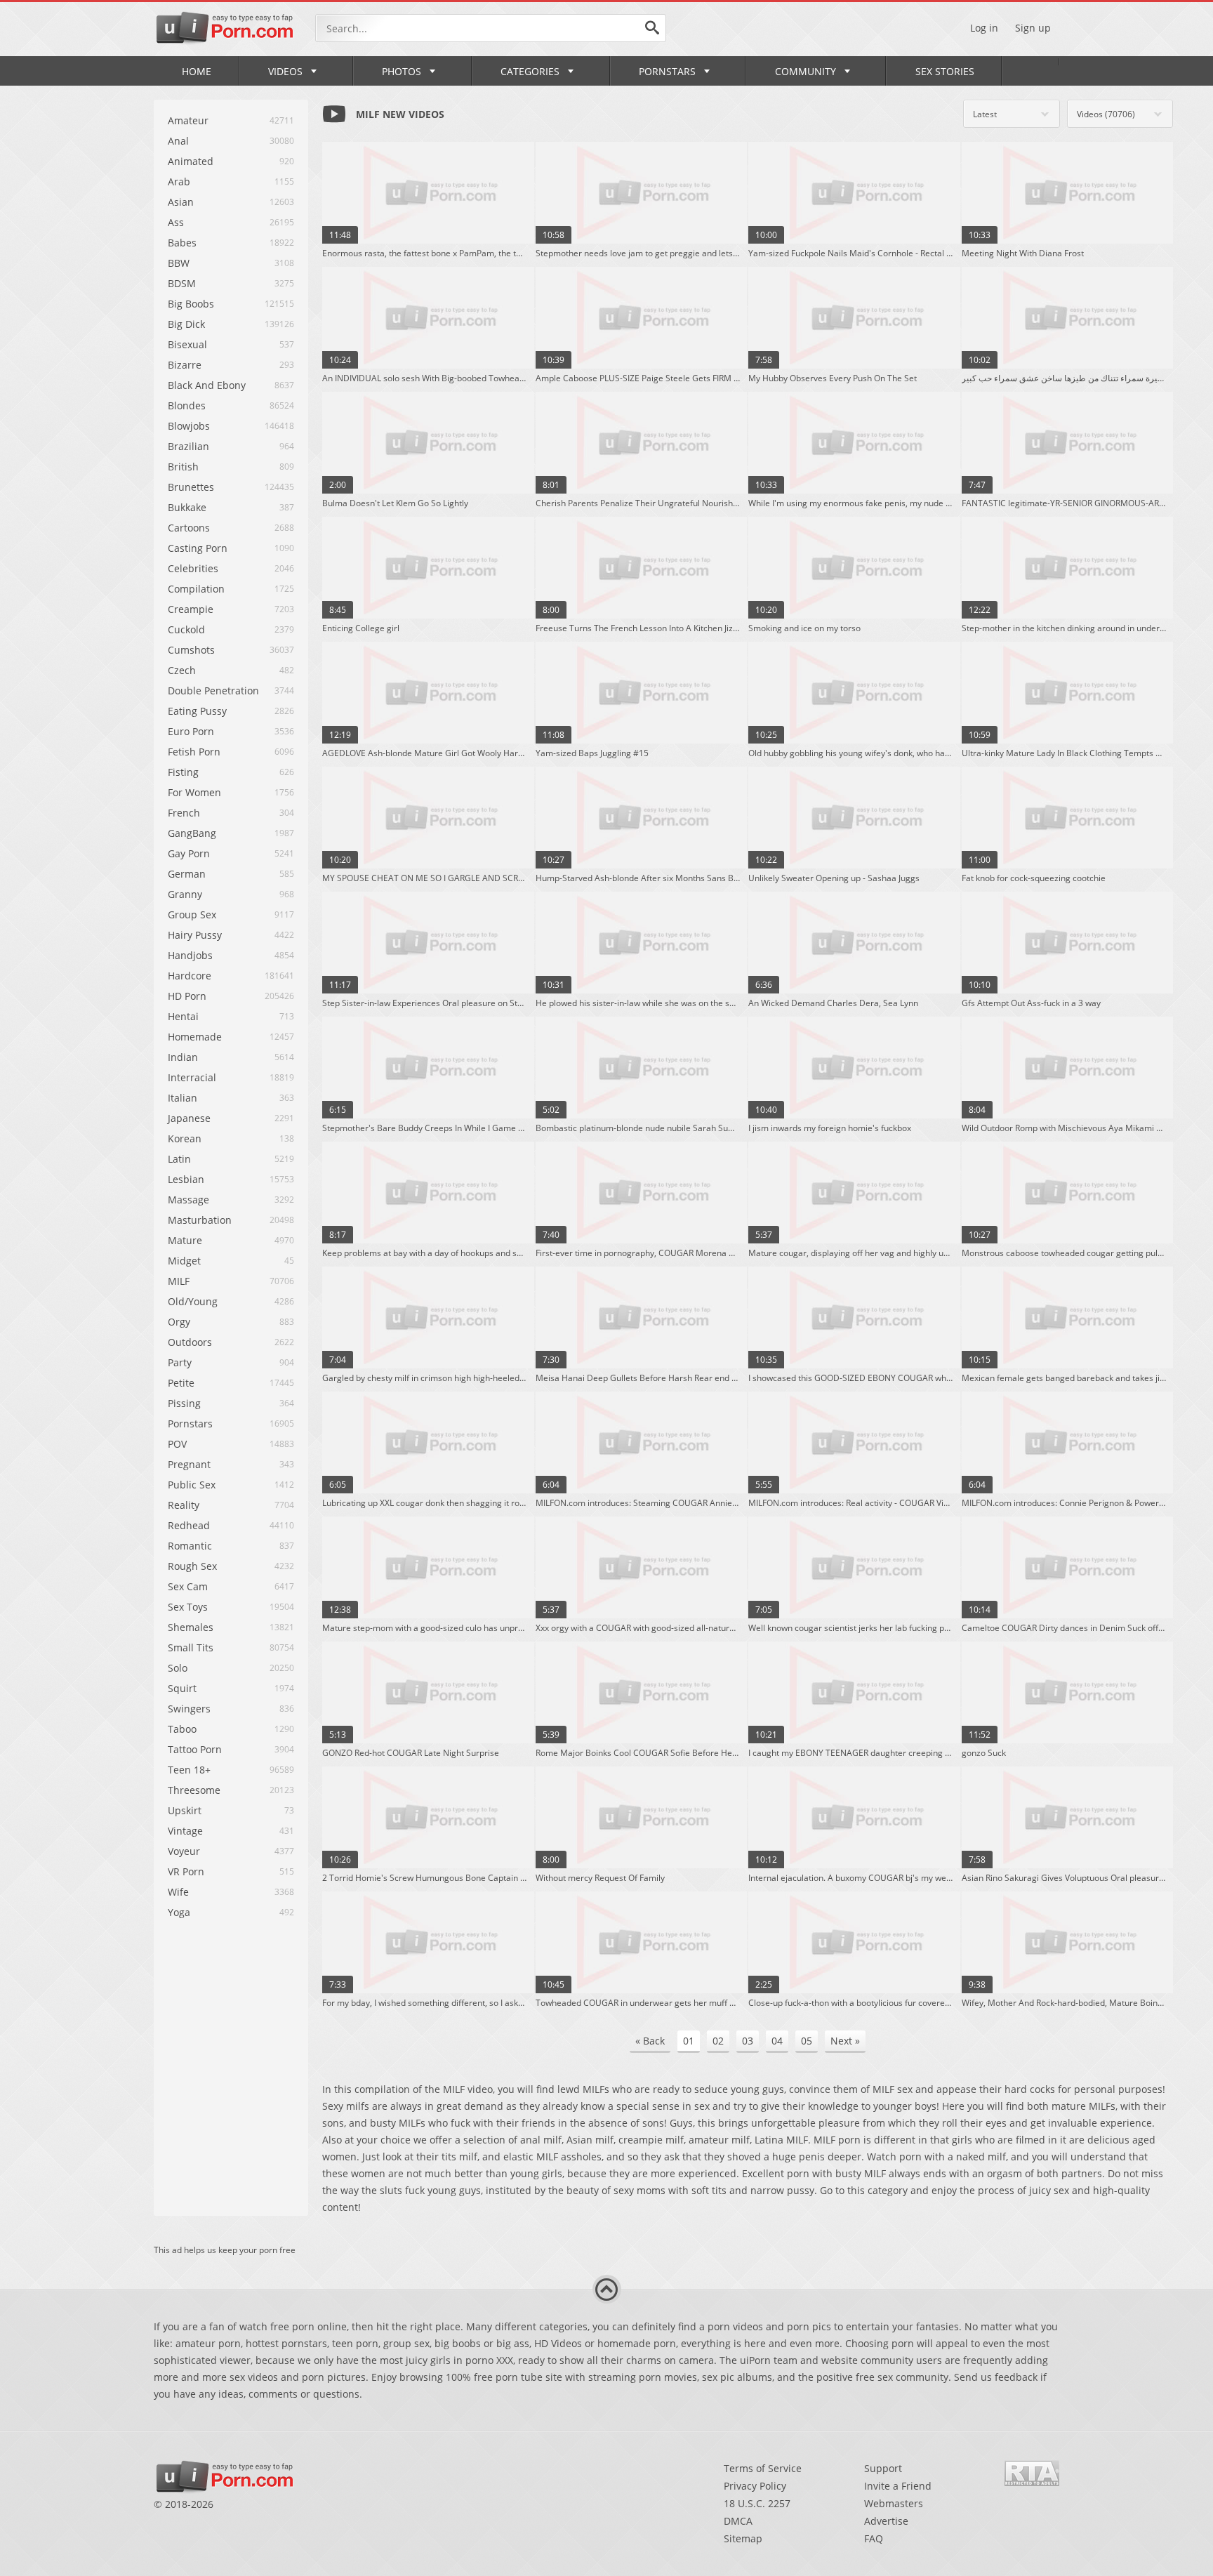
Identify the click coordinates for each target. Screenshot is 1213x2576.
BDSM (182, 283)
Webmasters (894, 2503)
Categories (530, 71)
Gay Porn (189, 853)
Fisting (183, 772)
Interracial (192, 1077)
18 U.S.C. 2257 (757, 2503)
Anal (178, 141)
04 (777, 2041)
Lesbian (186, 1179)
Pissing (184, 1403)
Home (197, 71)
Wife (178, 1892)
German (187, 874)
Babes (182, 243)
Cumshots (191, 650)
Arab (179, 181)
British (183, 467)
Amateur (188, 120)
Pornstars (667, 71)
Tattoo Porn (195, 1749)
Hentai (183, 1016)
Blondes (187, 405)
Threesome (194, 1790)
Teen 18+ (189, 1770)
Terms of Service (763, 2468)
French (184, 813)
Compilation (196, 589)
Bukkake (187, 507)
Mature (185, 1240)
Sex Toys (188, 1607)
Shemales (191, 1627)
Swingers (189, 1709)
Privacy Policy (755, 2486)
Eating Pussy (197, 711)
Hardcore (190, 976)
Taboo (182, 1729)
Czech (182, 670)
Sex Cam (188, 1586)
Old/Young (193, 1301)
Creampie (191, 609)
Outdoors (190, 1342)
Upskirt (185, 1810)
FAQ (874, 2538)
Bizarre (185, 365)
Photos (402, 71)
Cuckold (186, 629)
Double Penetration (213, 691)
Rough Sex (192, 1566)
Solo (178, 1668)
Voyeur (184, 1851)
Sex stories (945, 71)
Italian (183, 1098)
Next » (845, 2041)
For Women (194, 792)
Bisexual (187, 344)
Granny (185, 894)
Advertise (886, 2521)
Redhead (189, 1525)
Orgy (179, 1322)
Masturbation (200, 1220)
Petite (181, 1383)
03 (748, 2041)
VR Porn (186, 1871)
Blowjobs (189, 426)
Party (180, 1362)
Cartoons (189, 528)
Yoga (179, 1912)
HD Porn (187, 996)
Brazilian (188, 446)
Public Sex (192, 1485)
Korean (185, 1138)
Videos (285, 71)
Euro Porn (191, 731)
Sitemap (743, 2538)
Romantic (190, 1546)
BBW (179, 263)
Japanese (189, 1118)
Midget (184, 1261)
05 (807, 2041)
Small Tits (191, 1647)
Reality (184, 1505)
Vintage (185, 1831)
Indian (183, 1057)
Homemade (195, 1037)
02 (718, 2041)
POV (177, 1444)
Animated (191, 161)
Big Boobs (191, 304)
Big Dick (186, 324)
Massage (188, 1200)
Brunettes (191, 487)
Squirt (182, 1688)
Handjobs (190, 955)
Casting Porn (198, 548)
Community (806, 71)
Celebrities (193, 568)
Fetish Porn (194, 752)
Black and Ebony (207, 385)
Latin (179, 1159)
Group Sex (192, 914)
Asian (181, 202)
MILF (179, 1281)
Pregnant (189, 1464)
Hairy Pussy (195, 935)
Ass (176, 222)
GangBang (192, 833)
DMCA (738, 2521)
